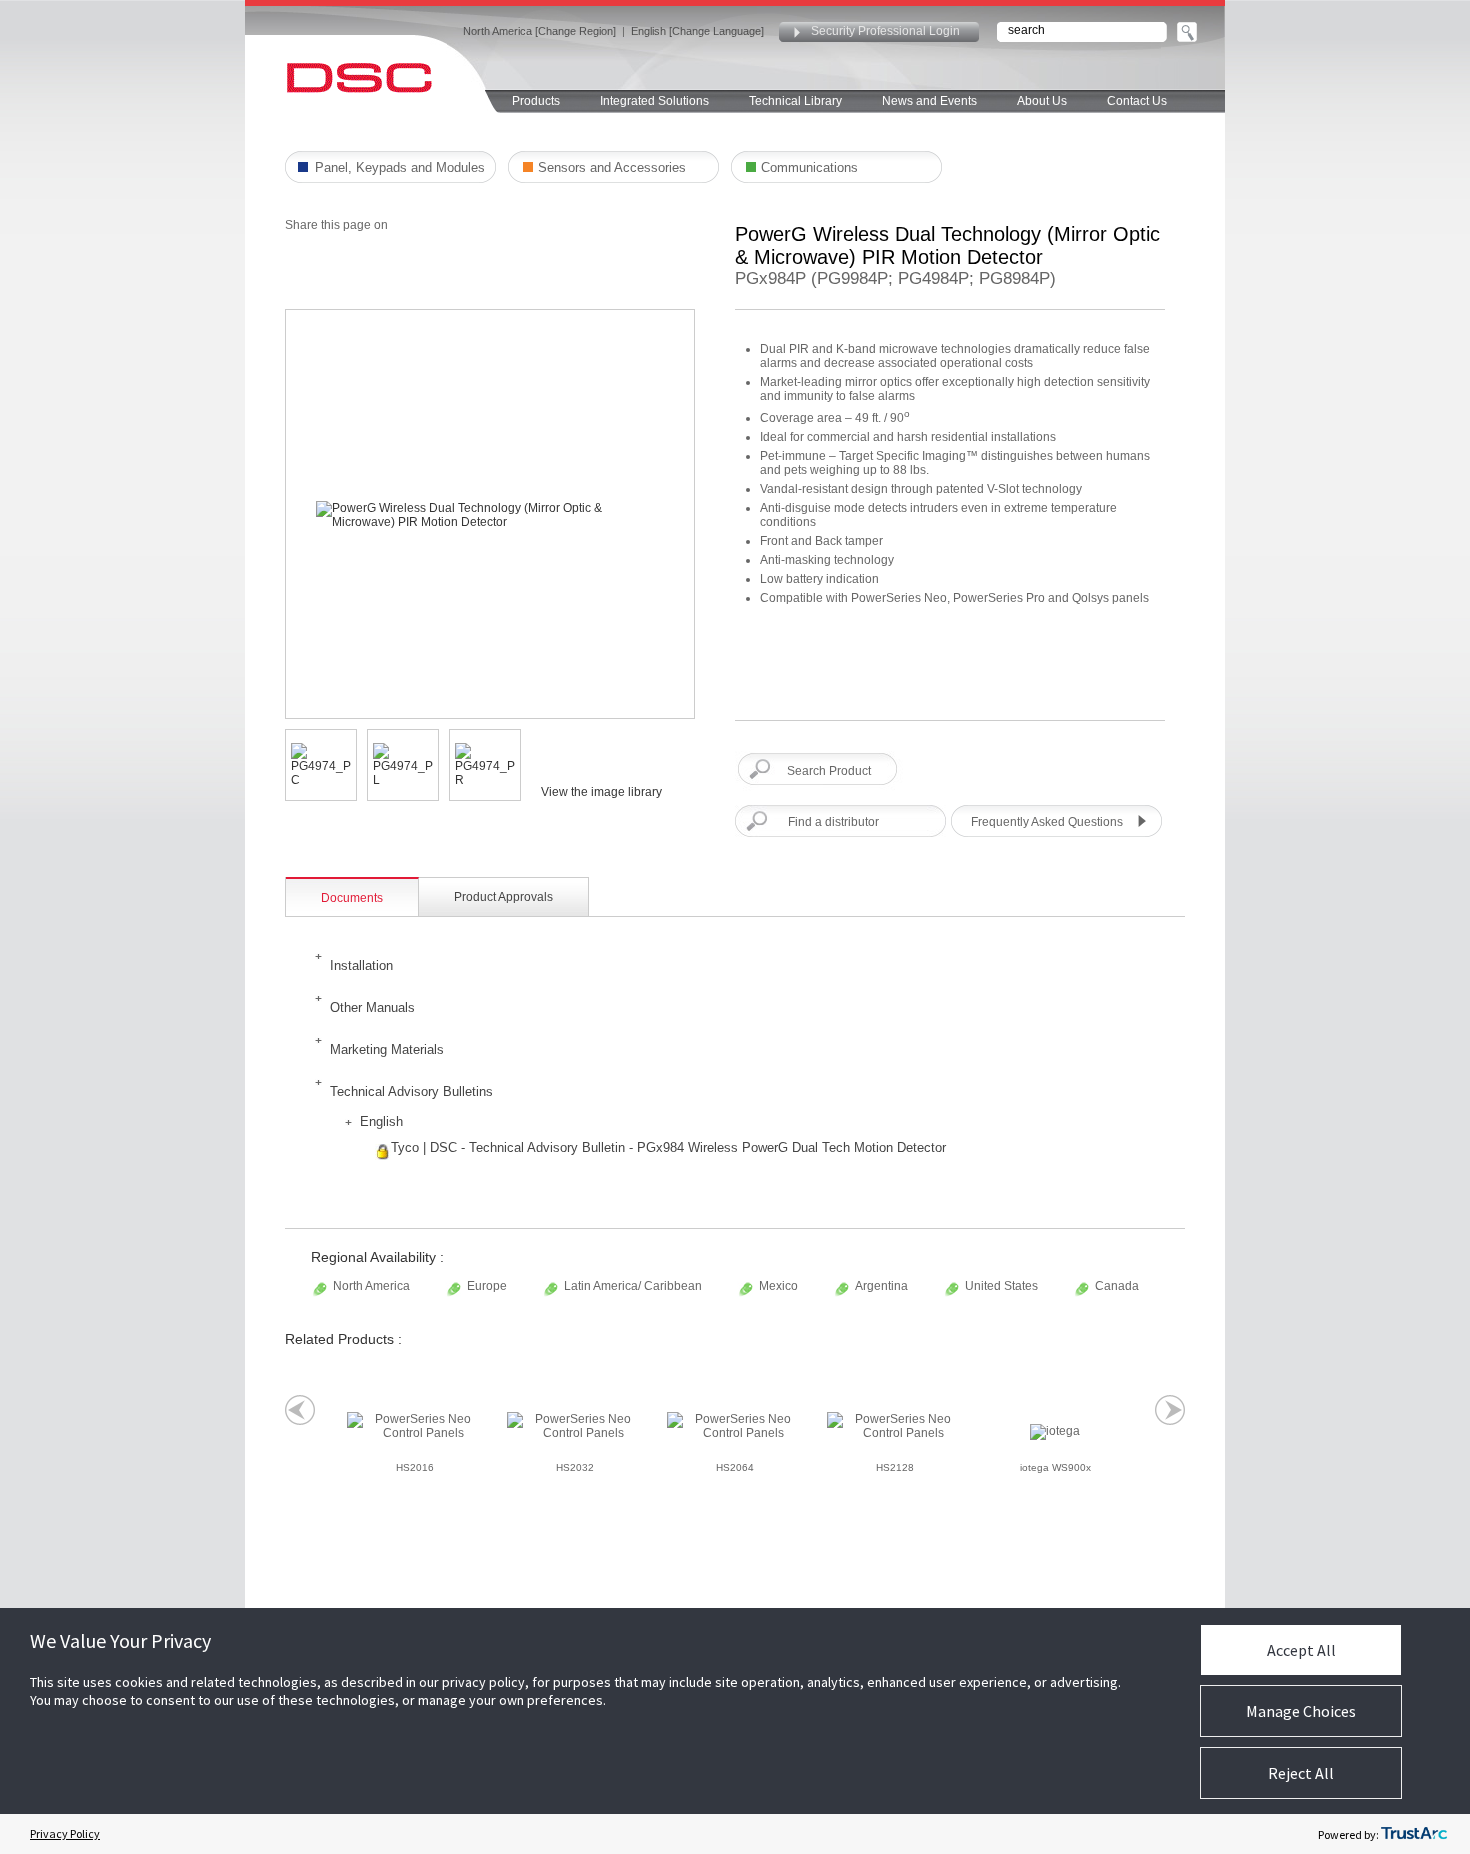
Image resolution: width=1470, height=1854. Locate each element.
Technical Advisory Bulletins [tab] (411, 1091)
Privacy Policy (65, 1833)
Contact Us (1137, 101)
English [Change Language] (697, 31)
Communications (809, 167)
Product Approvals (503, 897)
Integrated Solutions (654, 101)
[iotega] (1055, 1432)
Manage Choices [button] (1301, 1711)
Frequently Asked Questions (1047, 822)
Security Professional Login (885, 31)
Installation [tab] (361, 965)
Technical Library (795, 101)
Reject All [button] (1301, 1773)
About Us (1042, 101)
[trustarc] (1414, 1834)
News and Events (929, 101)
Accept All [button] (1301, 1650)
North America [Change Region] (539, 31)
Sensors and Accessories (612, 167)
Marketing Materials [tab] (387, 1049)
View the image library (601, 792)
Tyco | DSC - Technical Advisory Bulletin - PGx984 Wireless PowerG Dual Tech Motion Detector (668, 1147)
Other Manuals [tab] (372, 1007)
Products (536, 101)
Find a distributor (833, 822)
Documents (352, 898)
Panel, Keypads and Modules (400, 167)
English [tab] (381, 1121)
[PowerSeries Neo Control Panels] (415, 1426)
